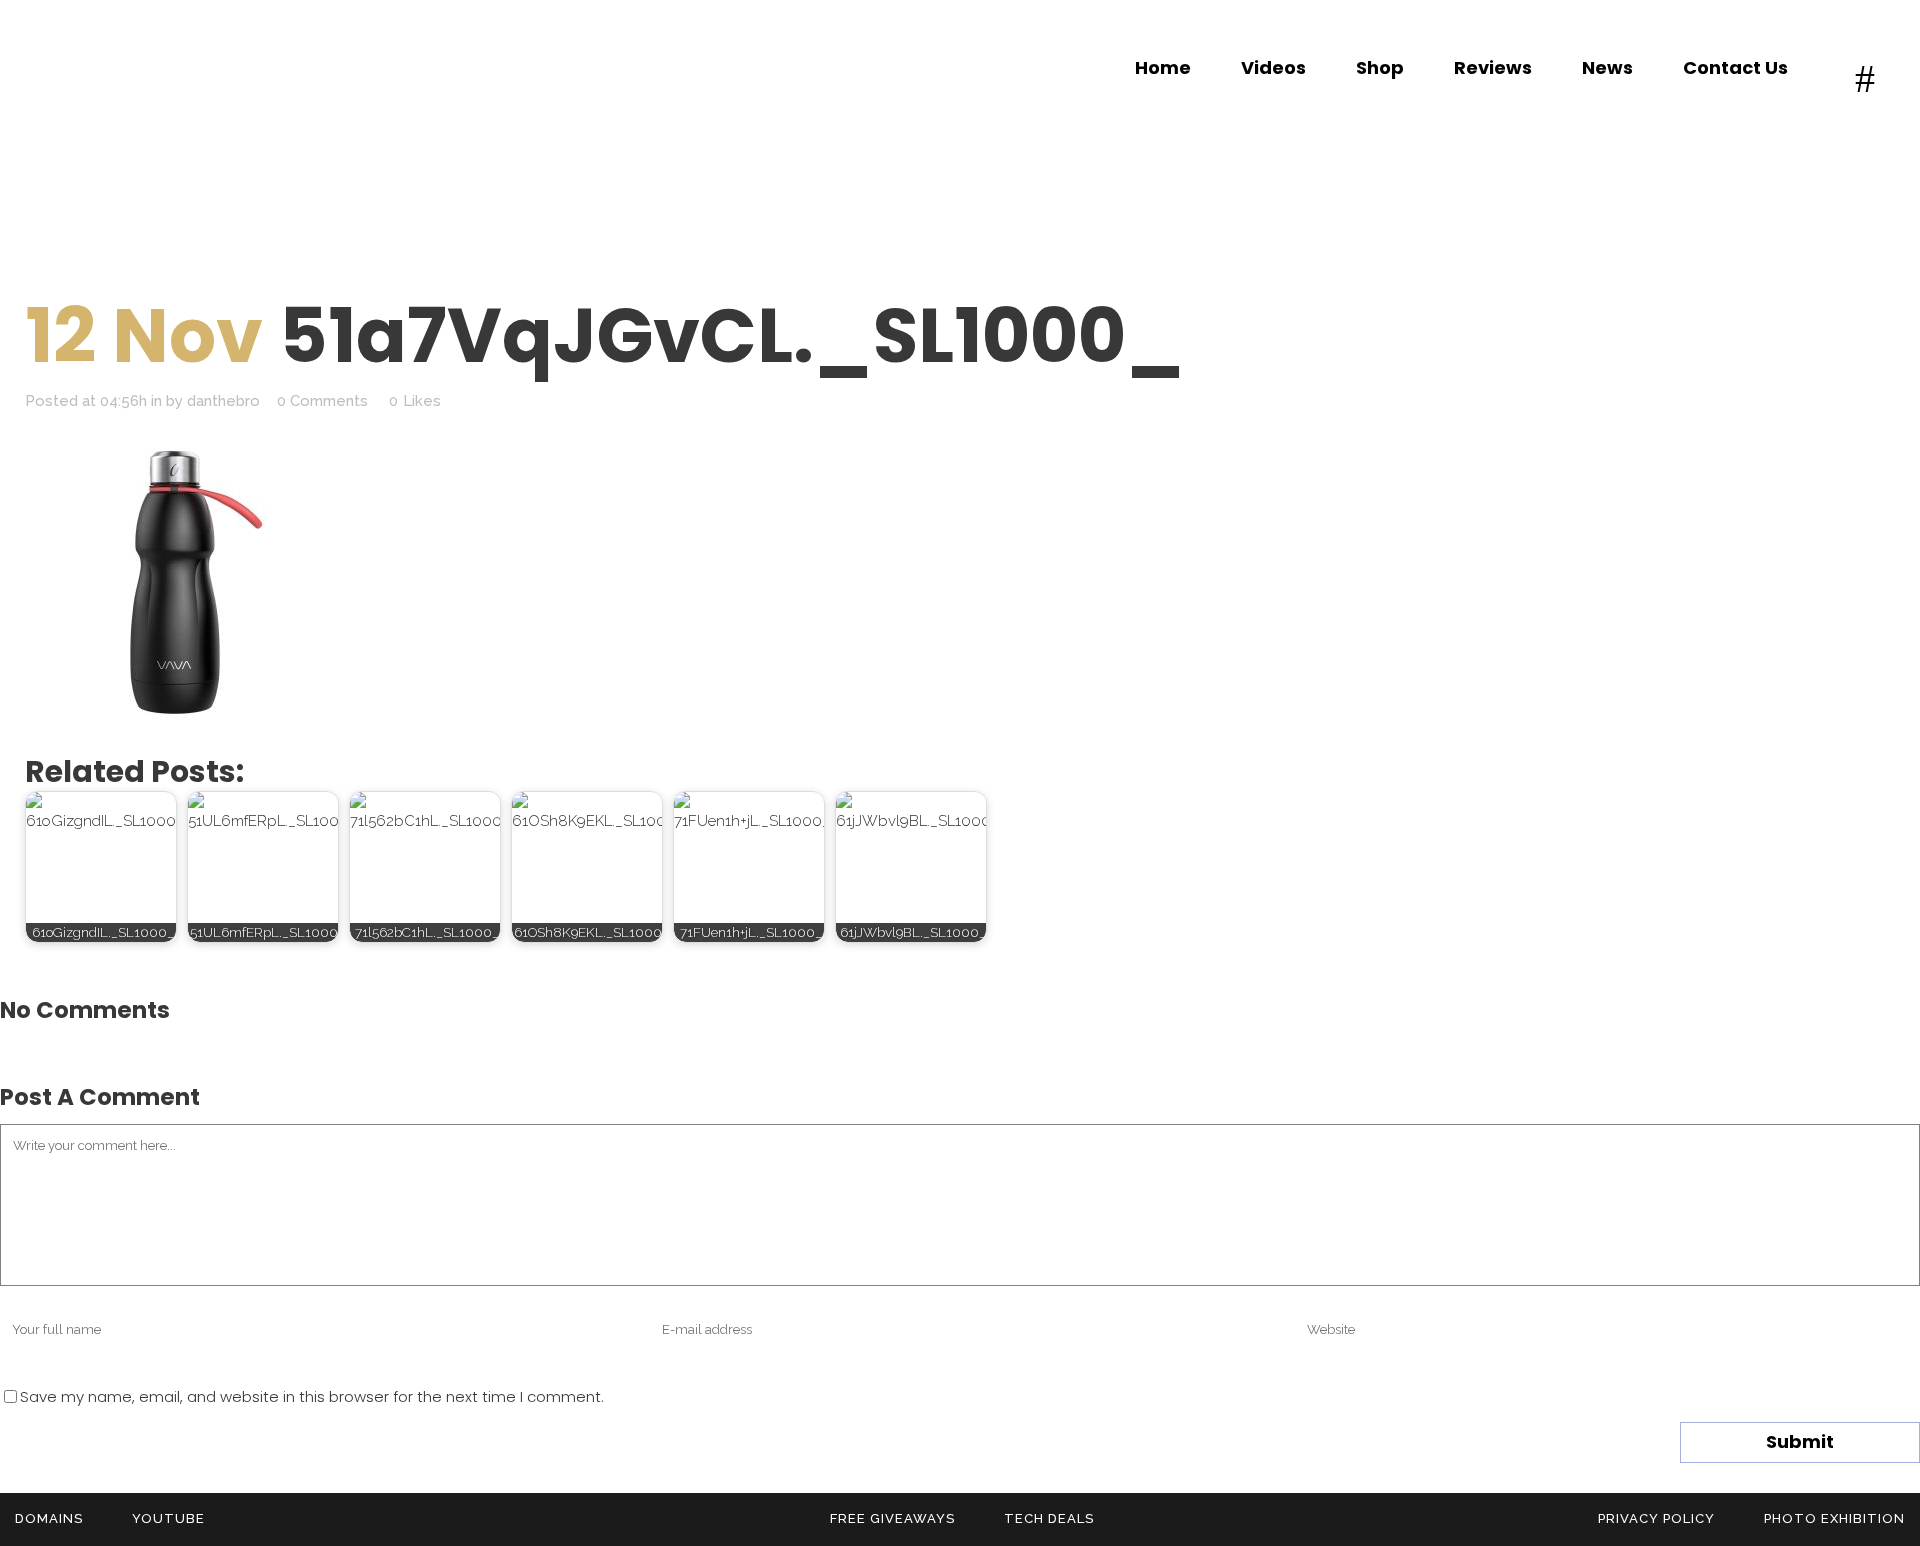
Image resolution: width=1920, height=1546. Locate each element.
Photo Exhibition (1834, 1518)
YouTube (168, 1518)
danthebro (223, 401)
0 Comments (322, 401)
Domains (49, 1518)
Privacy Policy (1656, 1518)
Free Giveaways (892, 1518)
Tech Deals (1049, 1518)
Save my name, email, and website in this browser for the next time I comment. (312, 1396)
